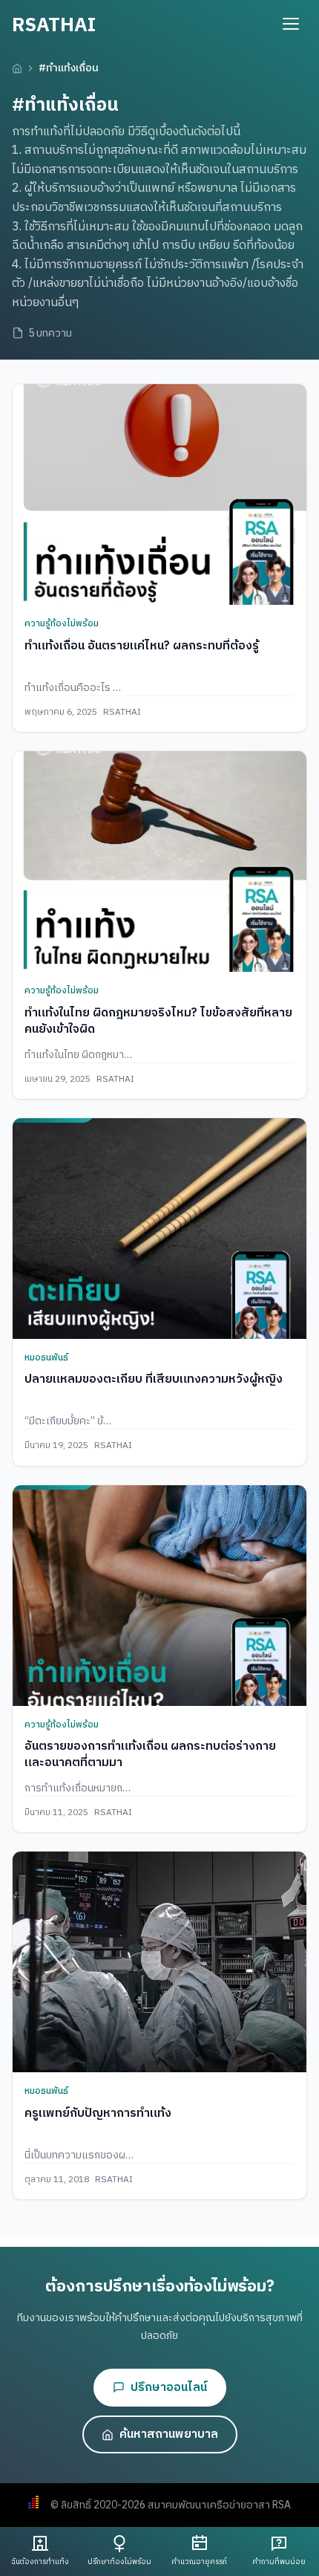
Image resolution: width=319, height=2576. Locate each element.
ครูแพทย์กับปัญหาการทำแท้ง (98, 2113)
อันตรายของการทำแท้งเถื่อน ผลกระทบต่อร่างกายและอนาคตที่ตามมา (150, 1755)
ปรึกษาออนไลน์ (169, 2388)
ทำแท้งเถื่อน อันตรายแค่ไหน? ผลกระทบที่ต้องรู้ (142, 646)
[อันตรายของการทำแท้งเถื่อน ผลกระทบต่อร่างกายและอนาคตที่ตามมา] (159, 1596)
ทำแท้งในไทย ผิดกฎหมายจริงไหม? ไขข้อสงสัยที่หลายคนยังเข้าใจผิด (158, 1021)
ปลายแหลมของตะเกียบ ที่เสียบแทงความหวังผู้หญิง (154, 1379)
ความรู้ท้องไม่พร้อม (62, 624)
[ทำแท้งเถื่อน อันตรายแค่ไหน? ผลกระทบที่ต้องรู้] (159, 494)
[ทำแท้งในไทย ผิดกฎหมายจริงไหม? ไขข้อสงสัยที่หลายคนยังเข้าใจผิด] (159, 862)
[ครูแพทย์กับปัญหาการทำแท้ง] (159, 1962)
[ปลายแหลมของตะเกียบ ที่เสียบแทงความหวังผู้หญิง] (159, 1229)
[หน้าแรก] (17, 68)
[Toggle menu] (291, 24)
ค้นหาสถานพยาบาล (169, 2434)
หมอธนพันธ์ (46, 1358)
